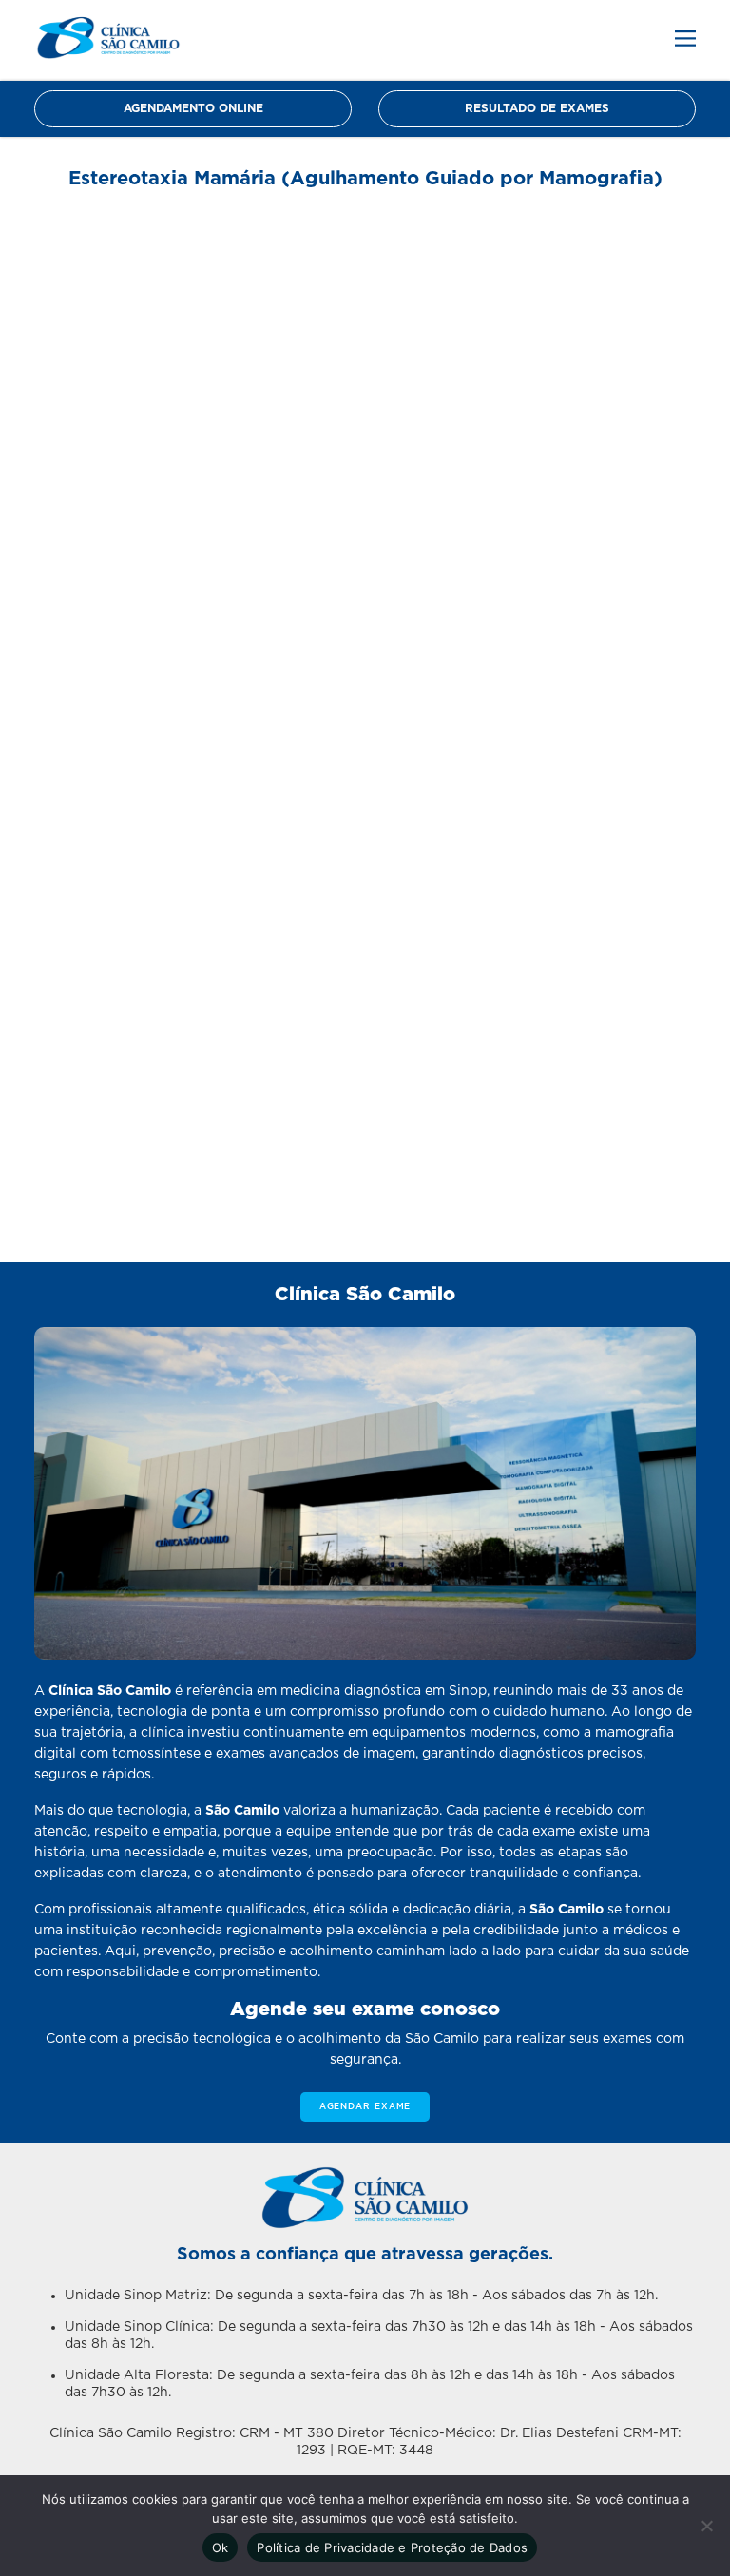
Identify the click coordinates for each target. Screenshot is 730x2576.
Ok (221, 2547)
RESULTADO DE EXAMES (537, 108)
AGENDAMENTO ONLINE (193, 108)
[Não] (706, 2526)
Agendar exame (365, 2107)
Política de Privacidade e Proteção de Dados (392, 2547)
